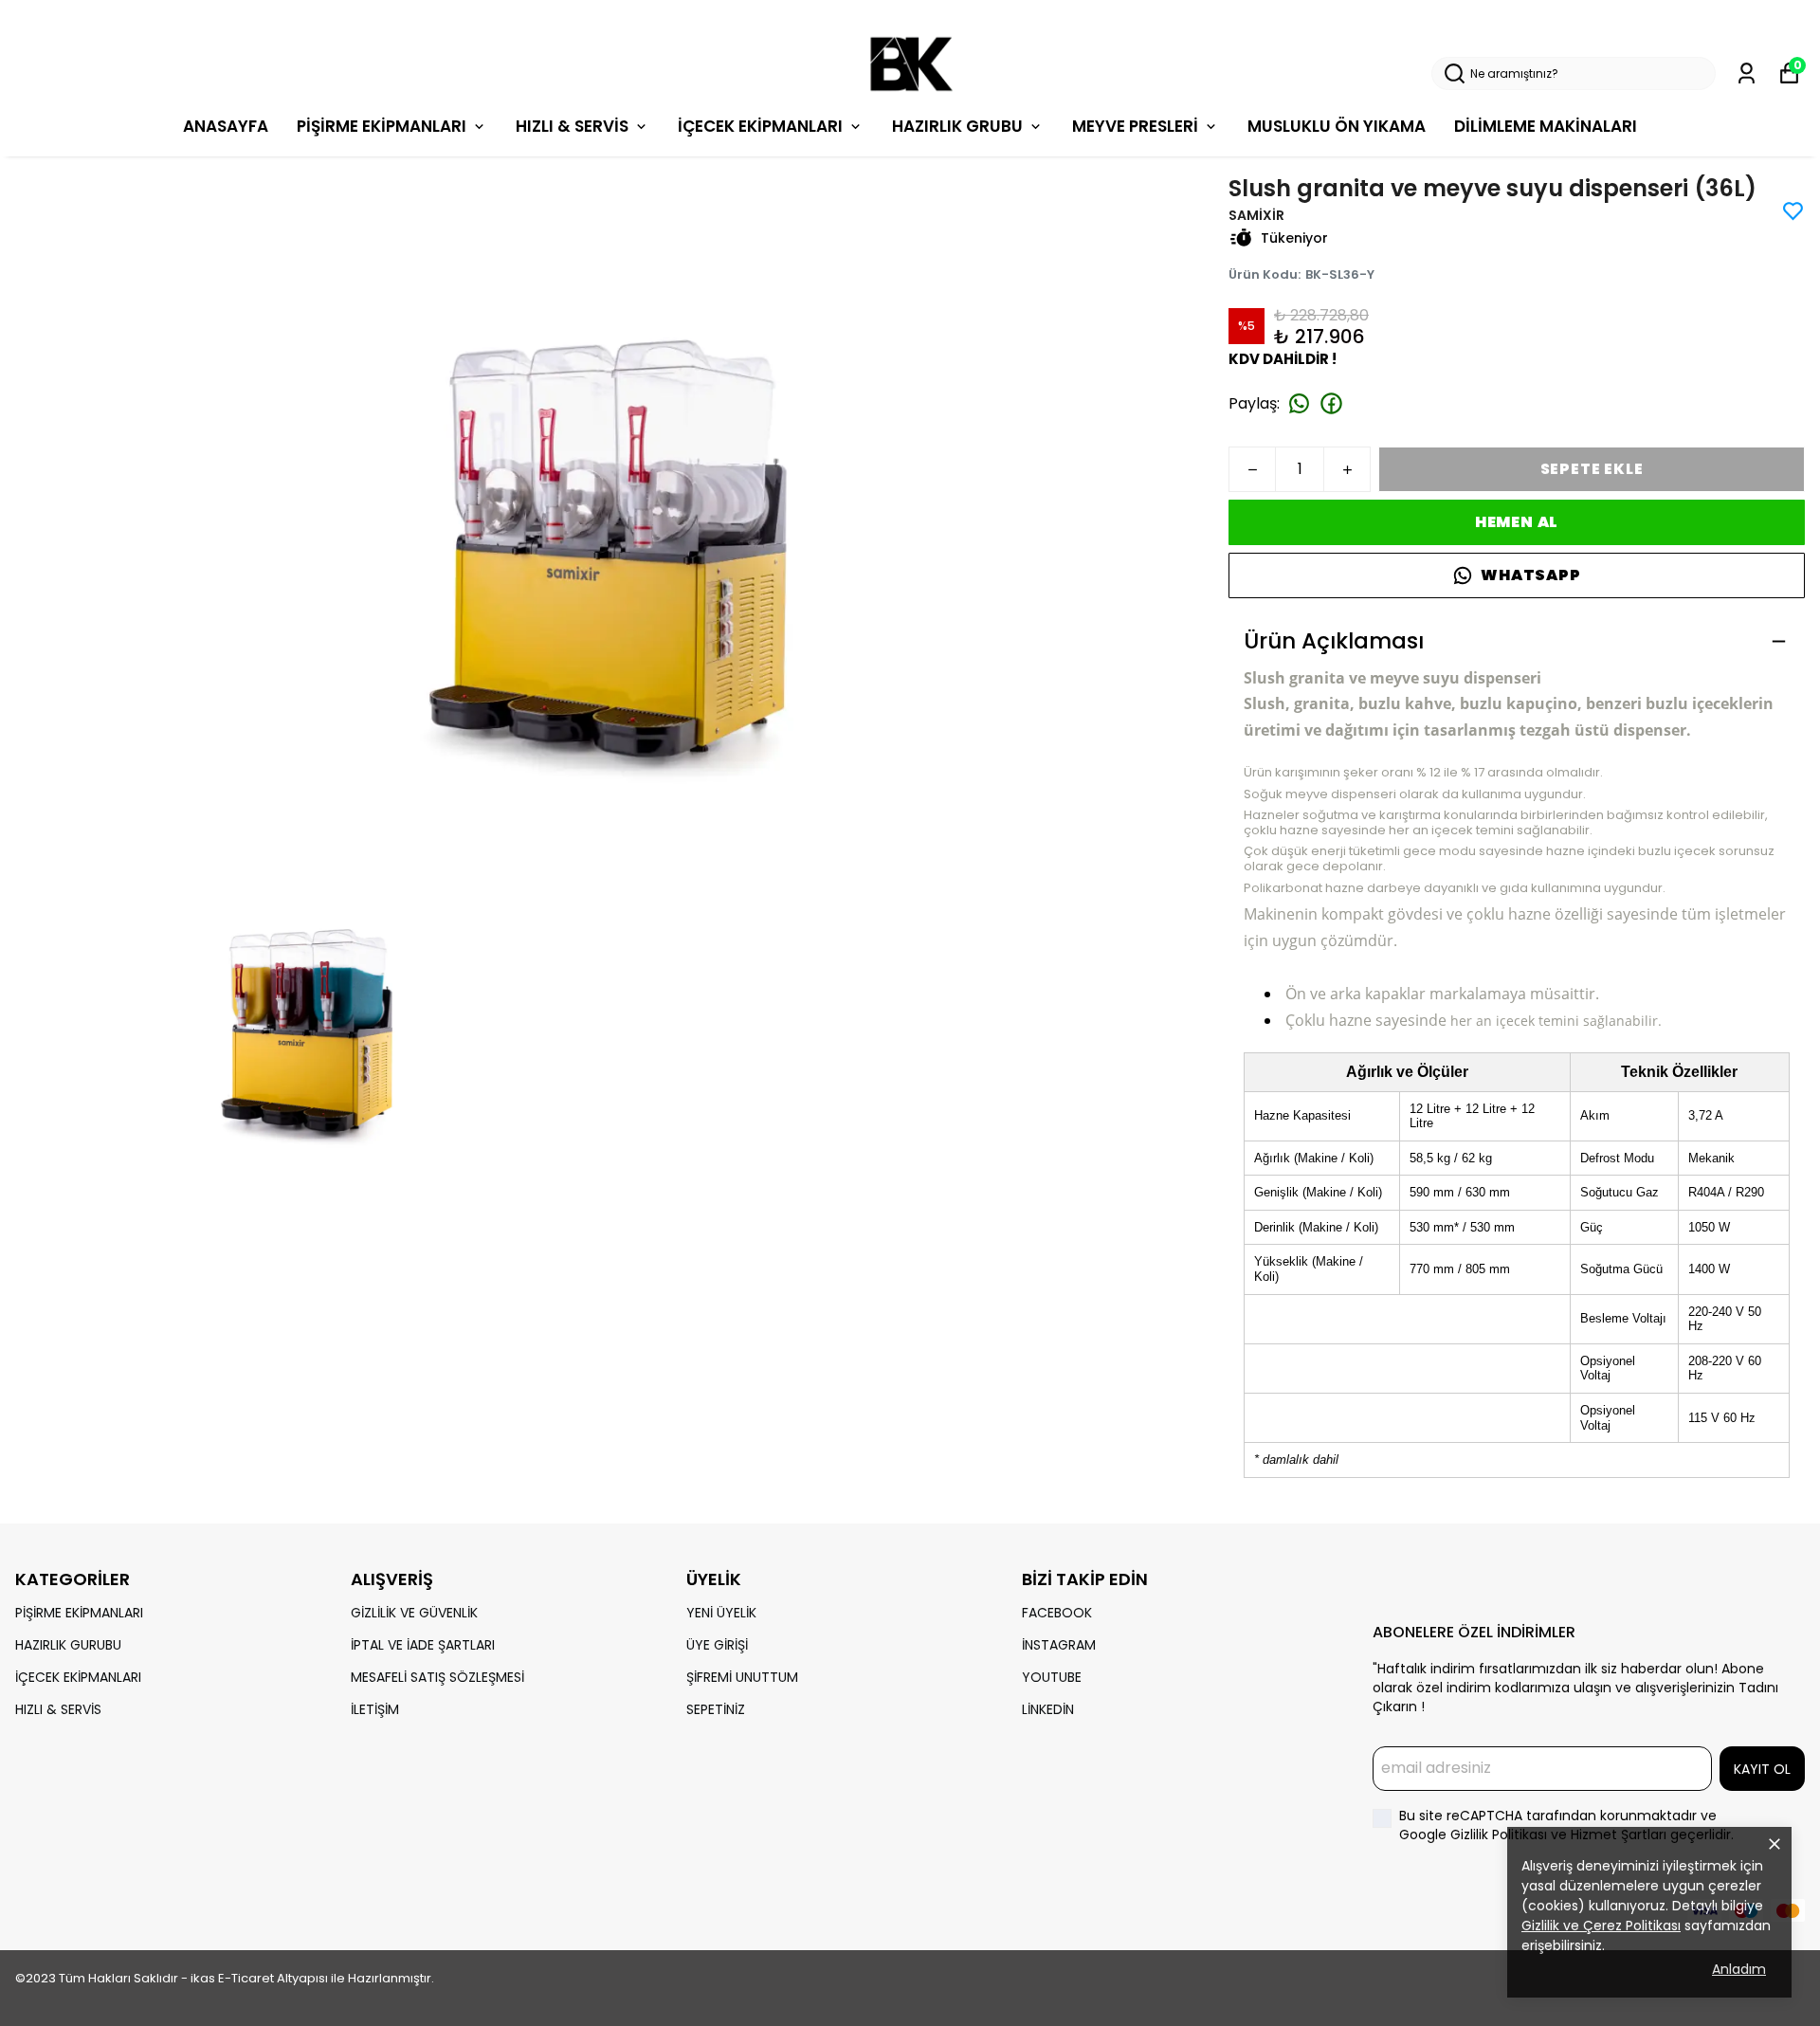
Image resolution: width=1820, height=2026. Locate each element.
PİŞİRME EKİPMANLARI (382, 126)
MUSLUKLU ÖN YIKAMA (1337, 126)
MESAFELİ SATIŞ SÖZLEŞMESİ (437, 1677)
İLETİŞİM (375, 1709)
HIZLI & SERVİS (572, 126)
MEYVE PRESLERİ (1135, 126)
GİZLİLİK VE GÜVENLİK (414, 1613)
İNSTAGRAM (1059, 1645)
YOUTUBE (1052, 1677)
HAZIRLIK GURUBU (68, 1645)
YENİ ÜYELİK (721, 1613)
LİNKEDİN (1048, 1709)
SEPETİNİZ (716, 1709)
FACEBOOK (1057, 1613)
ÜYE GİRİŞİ (717, 1645)
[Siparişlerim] (1747, 73)
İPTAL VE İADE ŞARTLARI (423, 1645)
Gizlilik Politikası (1501, 1834)
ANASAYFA (226, 126)
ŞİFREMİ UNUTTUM (742, 1677)
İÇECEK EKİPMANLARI (760, 126)
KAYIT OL (1762, 1769)
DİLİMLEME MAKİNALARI (1546, 126)
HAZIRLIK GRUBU (957, 126)
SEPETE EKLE (1592, 469)
